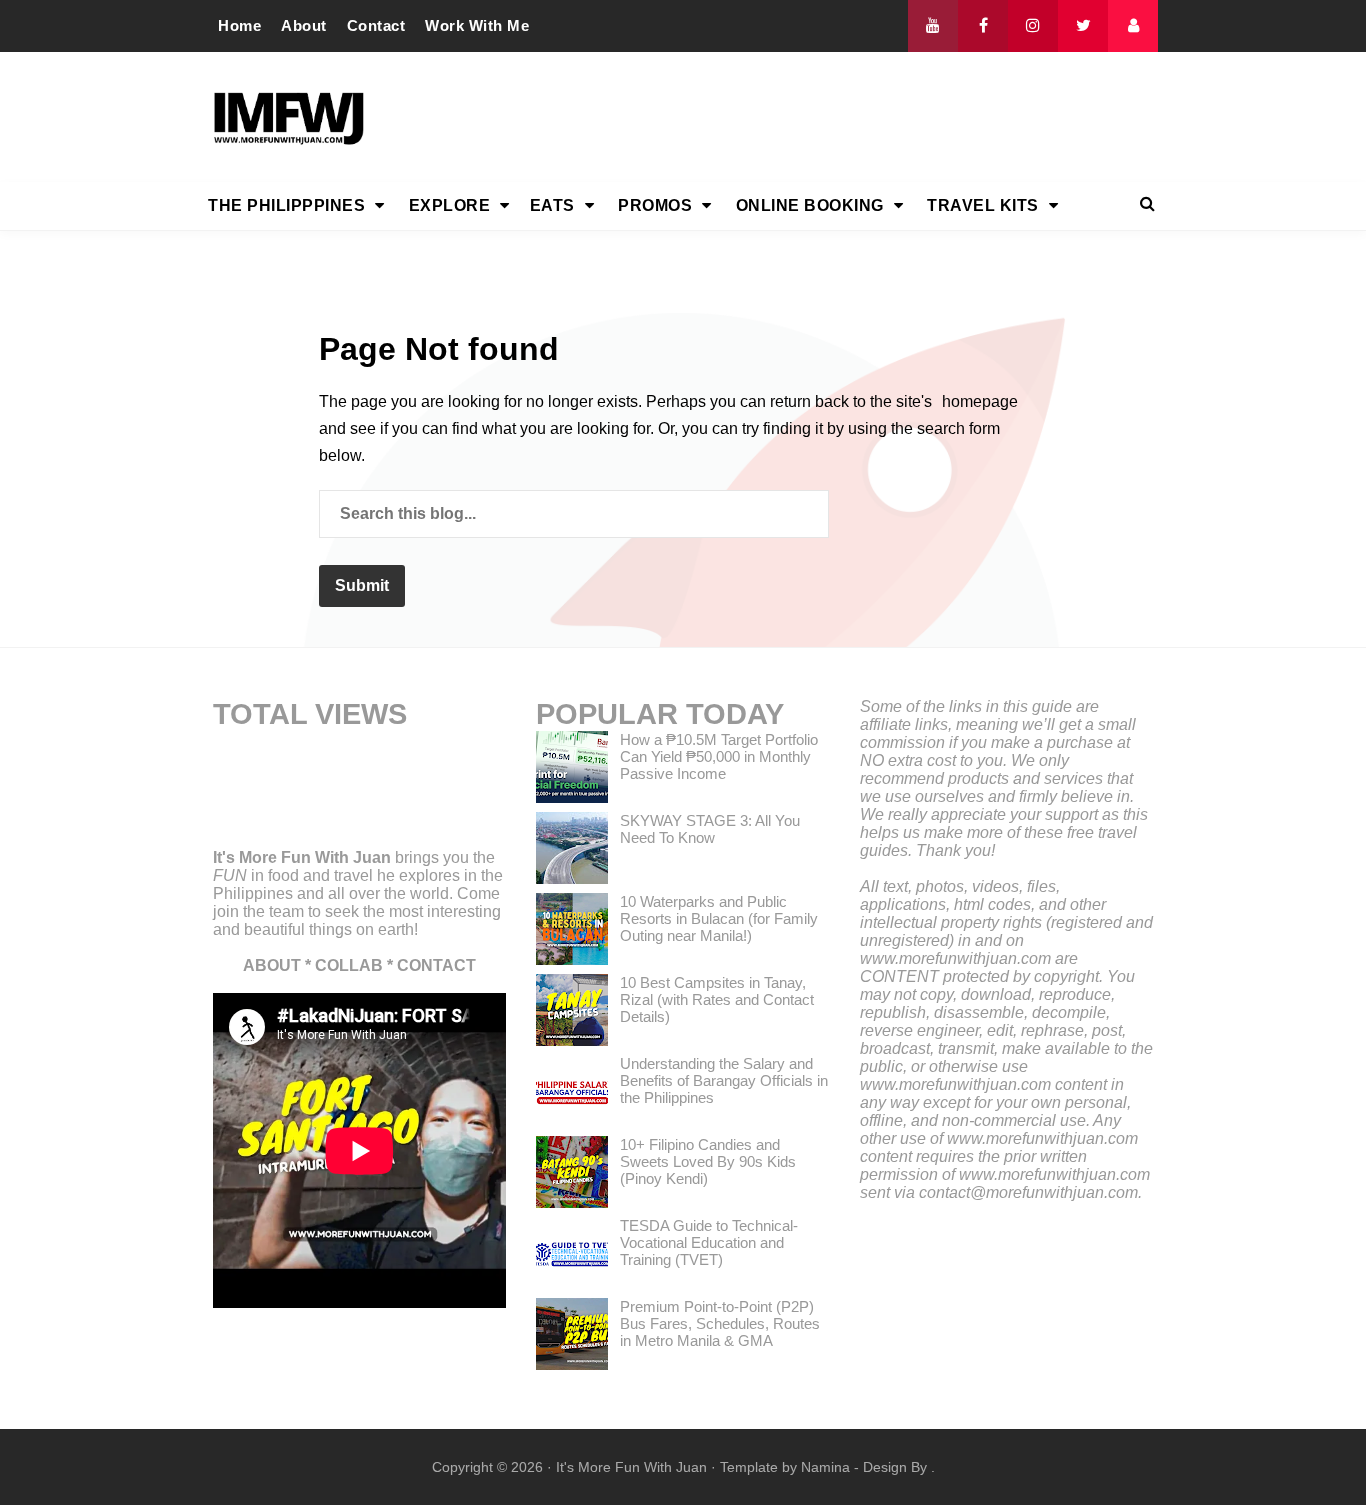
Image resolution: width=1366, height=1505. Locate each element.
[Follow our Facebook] (983, 26)
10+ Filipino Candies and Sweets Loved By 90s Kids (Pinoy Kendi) (708, 1161)
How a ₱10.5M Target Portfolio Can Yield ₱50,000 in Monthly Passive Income (719, 756)
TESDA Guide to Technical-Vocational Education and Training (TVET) (709, 1242)
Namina (825, 1467)
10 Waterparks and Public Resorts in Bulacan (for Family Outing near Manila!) (719, 918)
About (304, 25)
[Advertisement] (794, 117)
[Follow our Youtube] (933, 26)
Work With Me (477, 25)
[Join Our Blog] (1133, 26)
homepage (980, 401)
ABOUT (272, 965)
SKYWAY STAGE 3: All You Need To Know (710, 829)
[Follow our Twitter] (1083, 26)
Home (239, 25)
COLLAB (349, 965)
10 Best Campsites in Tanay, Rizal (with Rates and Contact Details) (717, 999)
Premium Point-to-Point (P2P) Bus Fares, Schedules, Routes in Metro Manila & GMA (720, 1323)
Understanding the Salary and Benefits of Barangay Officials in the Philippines (724, 1080)
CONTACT (436, 965)
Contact (376, 25)
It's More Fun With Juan (302, 857)
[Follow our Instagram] (1033, 26)
